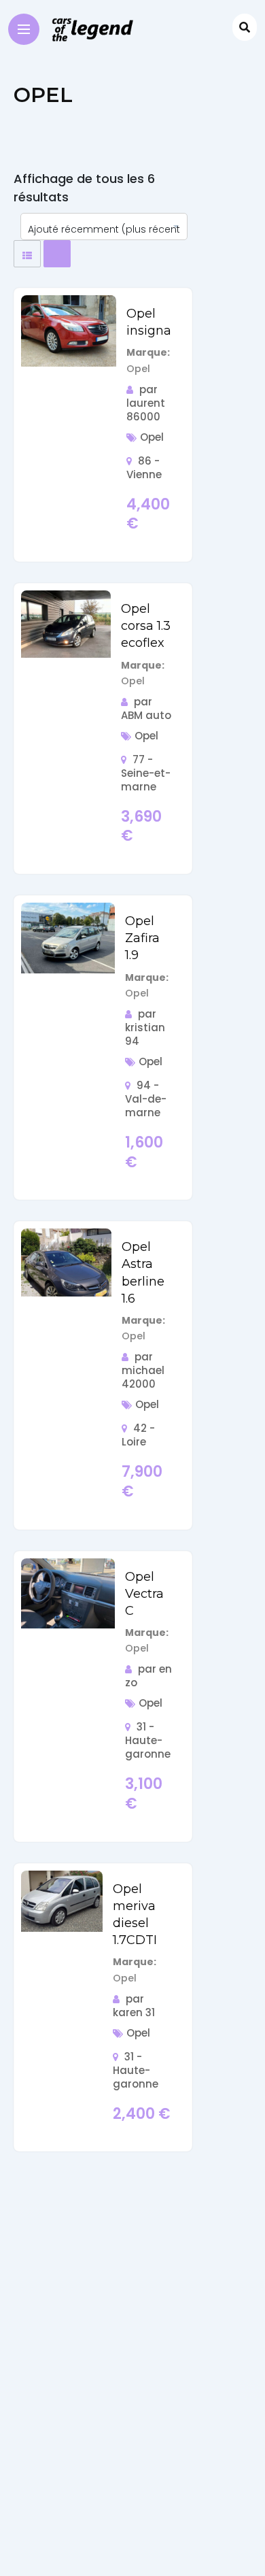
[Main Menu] (24, 29)
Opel (152, 437)
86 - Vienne (144, 468)
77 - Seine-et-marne (146, 773)
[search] (245, 27)
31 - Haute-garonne (148, 1740)
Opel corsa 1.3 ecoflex (146, 626)
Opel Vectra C (144, 1594)
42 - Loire (138, 1435)
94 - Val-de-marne (146, 1099)
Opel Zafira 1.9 (142, 938)
